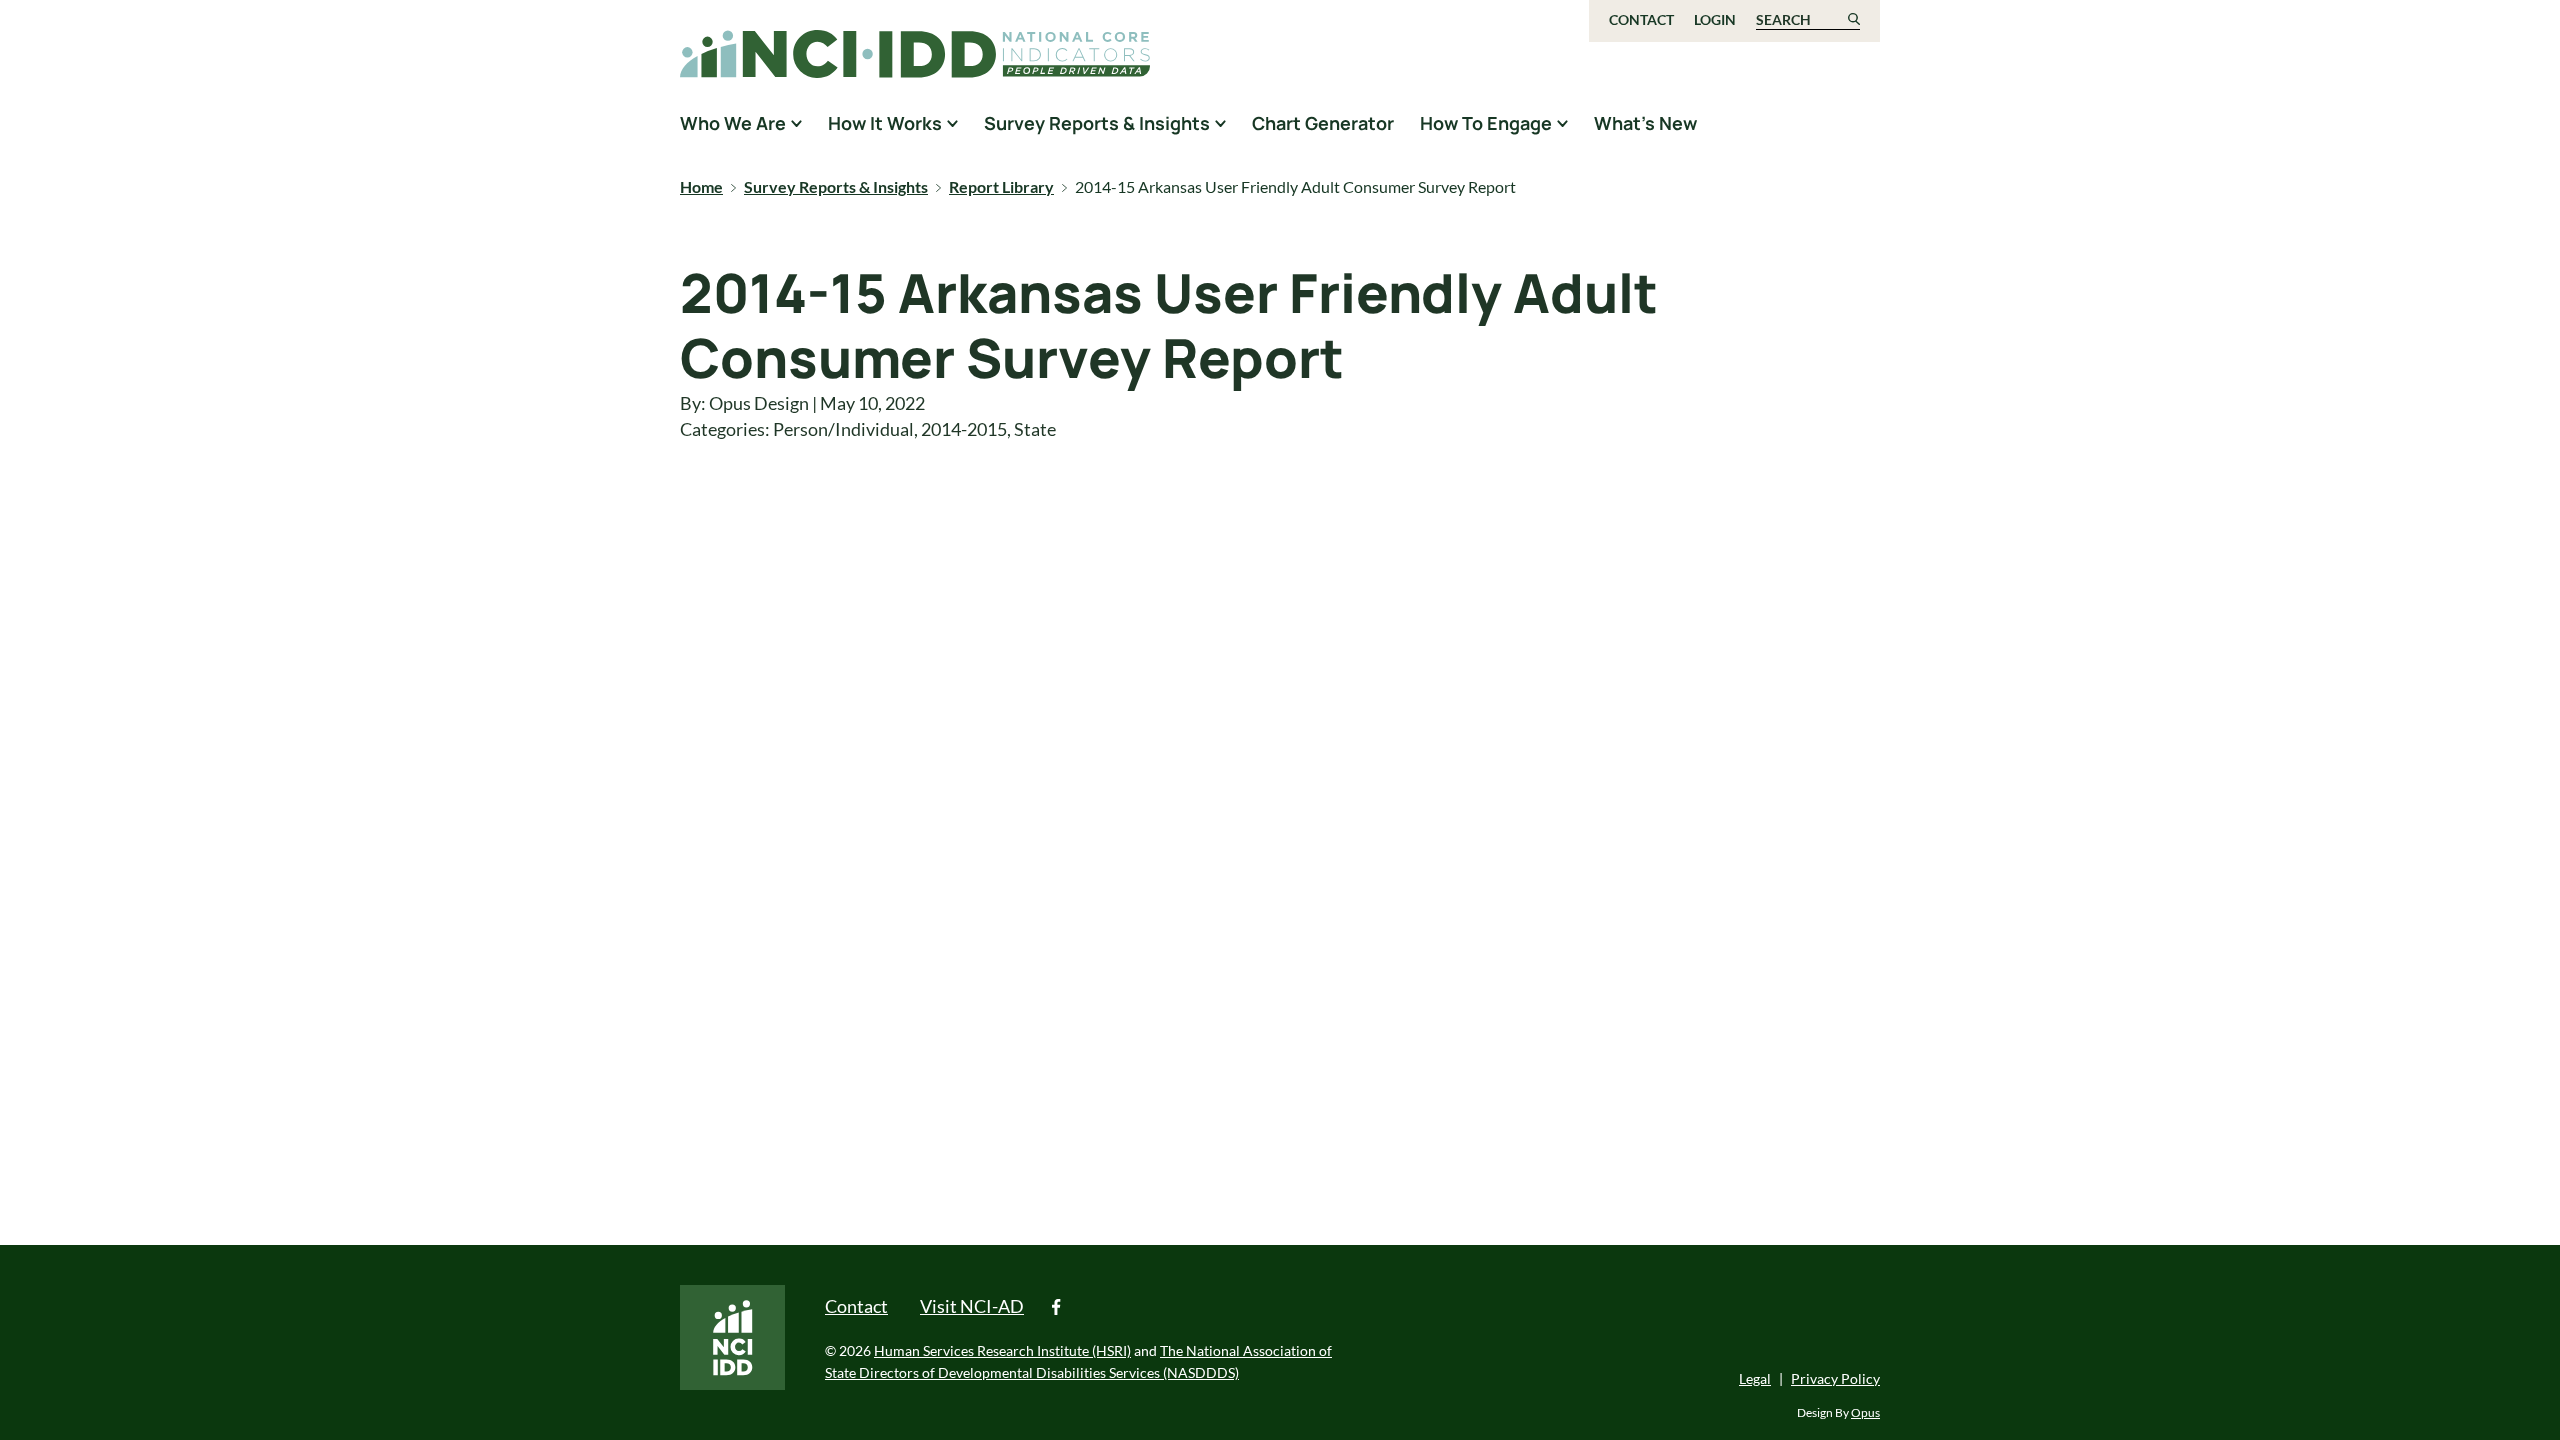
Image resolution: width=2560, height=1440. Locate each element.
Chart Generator (1323, 123)
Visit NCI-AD (972, 1306)
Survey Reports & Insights (836, 186)
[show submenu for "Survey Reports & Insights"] (1220, 123)
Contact (1641, 19)
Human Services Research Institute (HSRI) (1002, 1350)
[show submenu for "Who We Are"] (796, 123)
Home (701, 186)
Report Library (1001, 186)
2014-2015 (964, 429)
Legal (1755, 1378)
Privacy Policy (1835, 1378)
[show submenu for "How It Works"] (952, 123)
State (1035, 429)
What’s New (1645, 123)
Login (1715, 19)
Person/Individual (843, 429)
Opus (1865, 1412)
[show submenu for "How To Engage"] (1562, 123)
